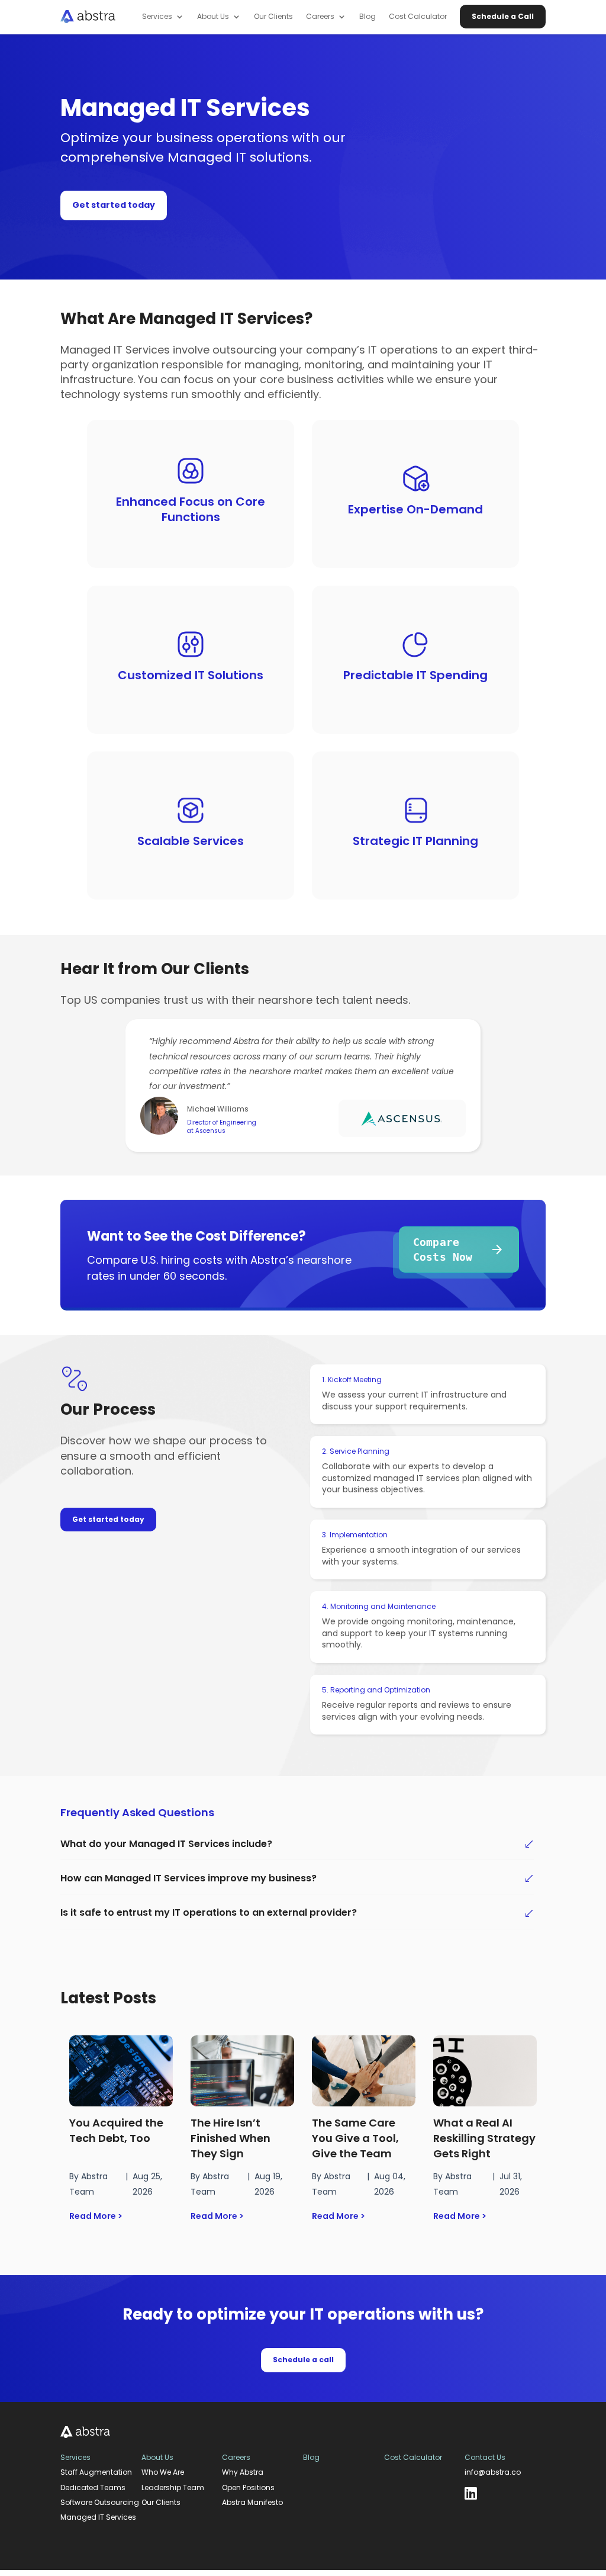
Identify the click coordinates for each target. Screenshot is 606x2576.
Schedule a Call (503, 16)
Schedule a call (303, 2360)
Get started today (114, 205)
